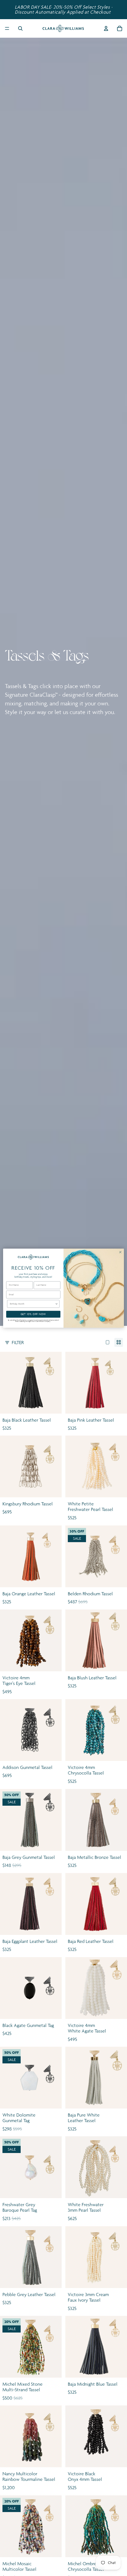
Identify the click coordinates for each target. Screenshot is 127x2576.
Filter (18, 1342)
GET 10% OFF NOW (33, 1314)
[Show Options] (56, 1304)
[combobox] (33, 1304)
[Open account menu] (106, 28)
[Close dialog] (120, 1252)
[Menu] (7, 28)
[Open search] (20, 28)
